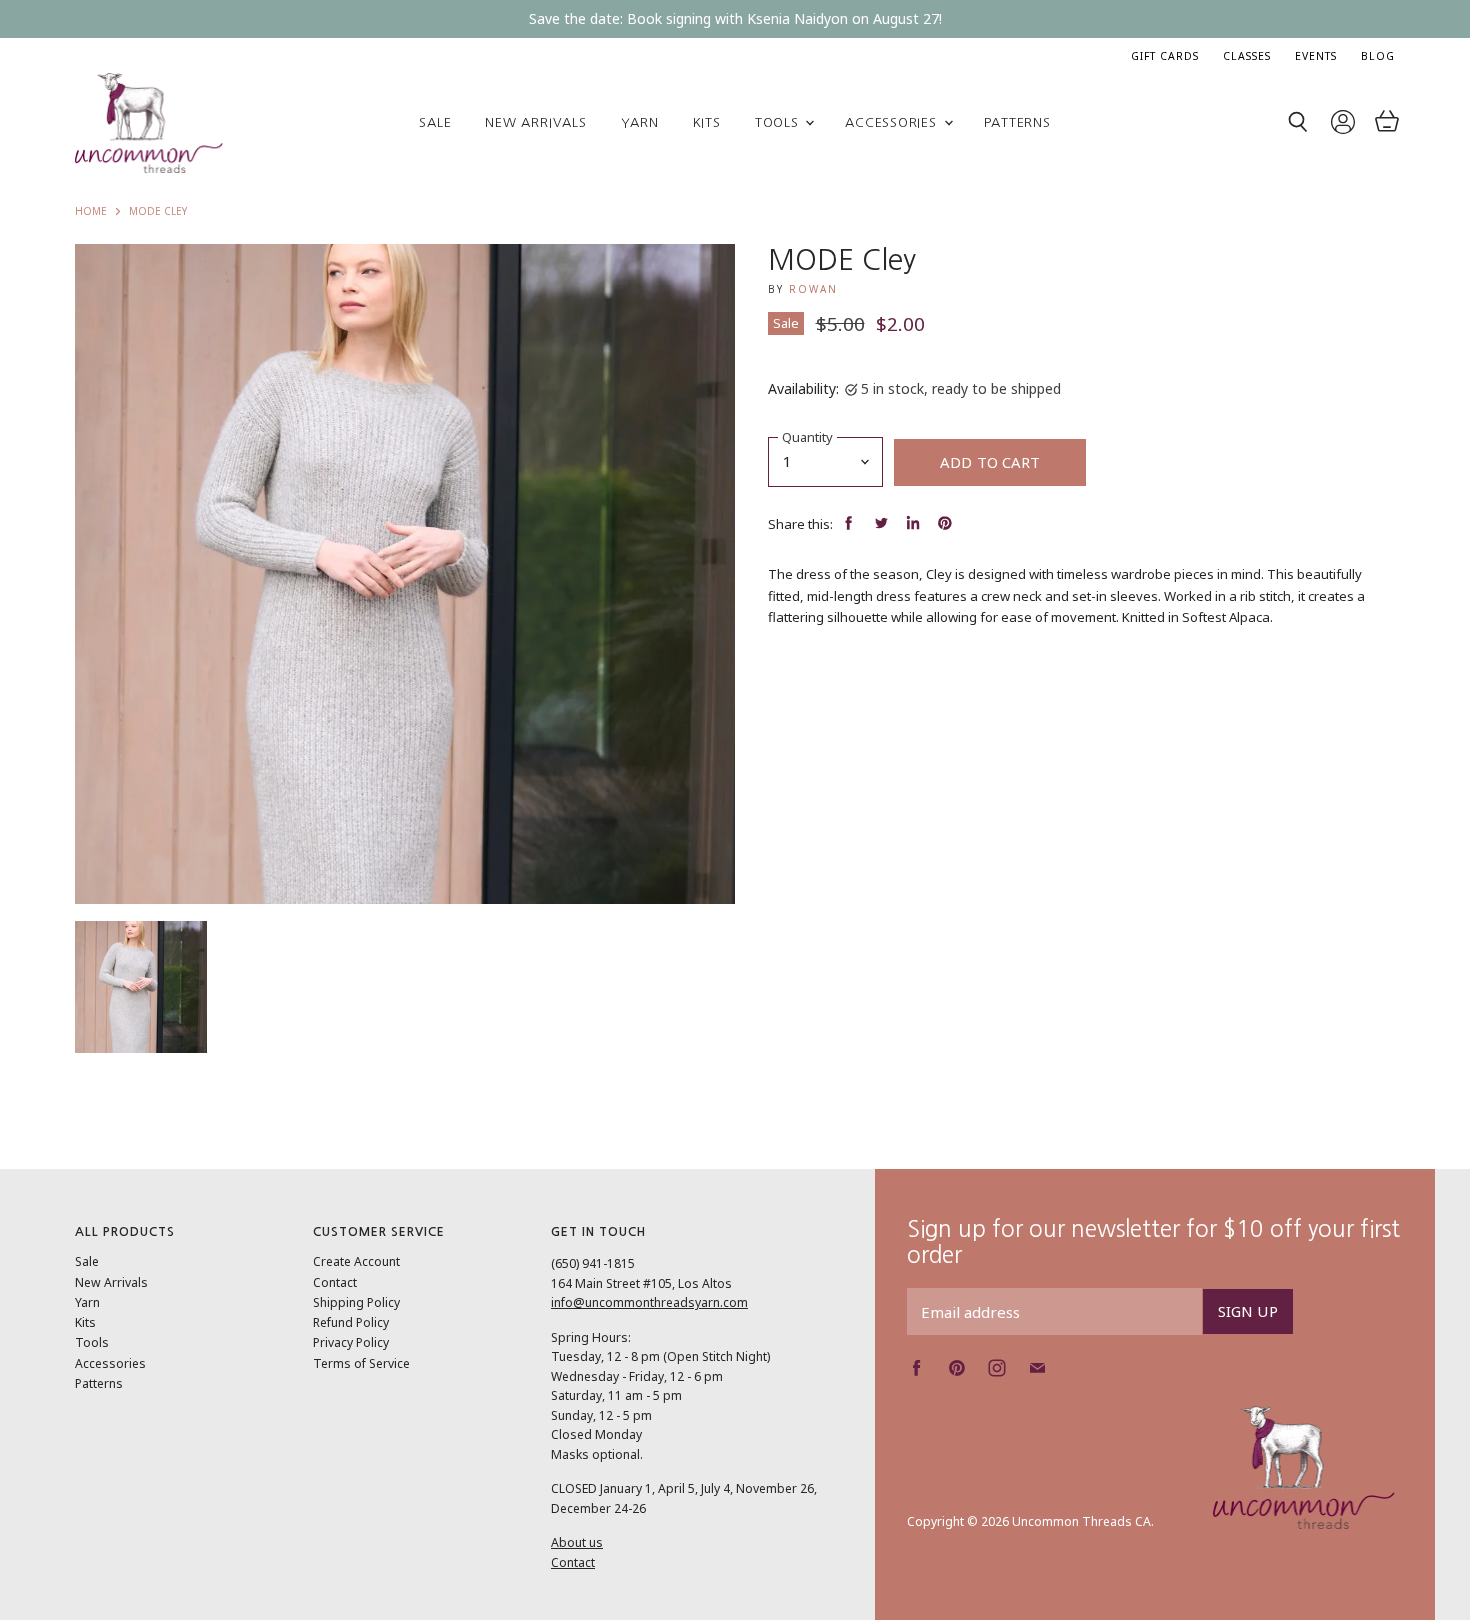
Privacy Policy (351, 1342)
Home (91, 212)
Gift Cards (1165, 56)
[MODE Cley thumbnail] (141, 987)
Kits (707, 122)
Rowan (813, 289)
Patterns (1017, 122)
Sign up (1248, 1311)
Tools (779, 122)
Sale (435, 122)
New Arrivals (535, 122)
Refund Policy (351, 1322)
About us (577, 1542)
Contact (335, 1282)
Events (1316, 56)
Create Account (356, 1261)
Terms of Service (361, 1363)
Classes (1247, 56)
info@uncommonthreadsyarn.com (649, 1302)
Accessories (893, 122)
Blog (1378, 56)
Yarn (640, 122)
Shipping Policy (356, 1302)
